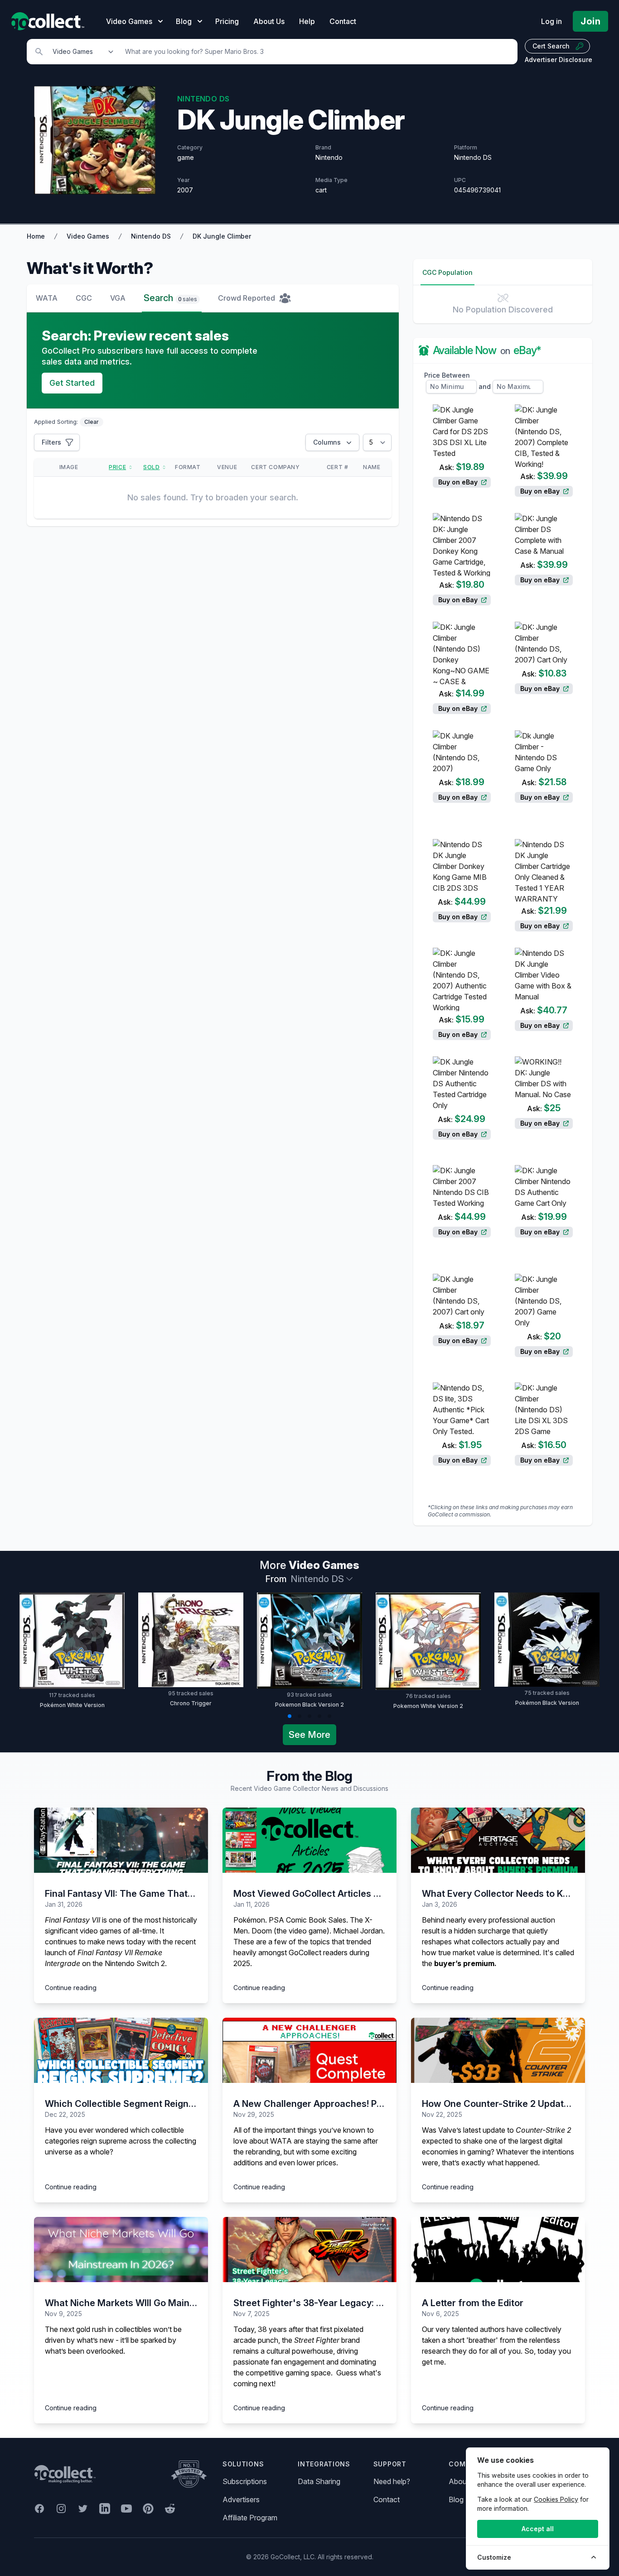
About (459, 2481)
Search (170, 298)
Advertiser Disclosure (559, 60)
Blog (456, 2499)
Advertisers (241, 2499)
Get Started (72, 383)
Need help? (392, 2481)
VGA (118, 298)
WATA (47, 298)
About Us (269, 21)
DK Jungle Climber (222, 236)
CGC (84, 298)
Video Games (88, 236)
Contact (343, 21)
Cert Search (551, 46)
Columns (327, 442)
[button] (290, 1716)
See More (309, 1735)
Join (590, 21)
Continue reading (71, 1988)
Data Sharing (319, 2481)
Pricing (227, 21)
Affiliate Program (250, 2518)
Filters (51, 442)
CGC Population (447, 272)
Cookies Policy (556, 2499)
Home (36, 236)
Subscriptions (245, 2481)
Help (307, 21)
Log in (551, 21)
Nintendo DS (151, 236)
